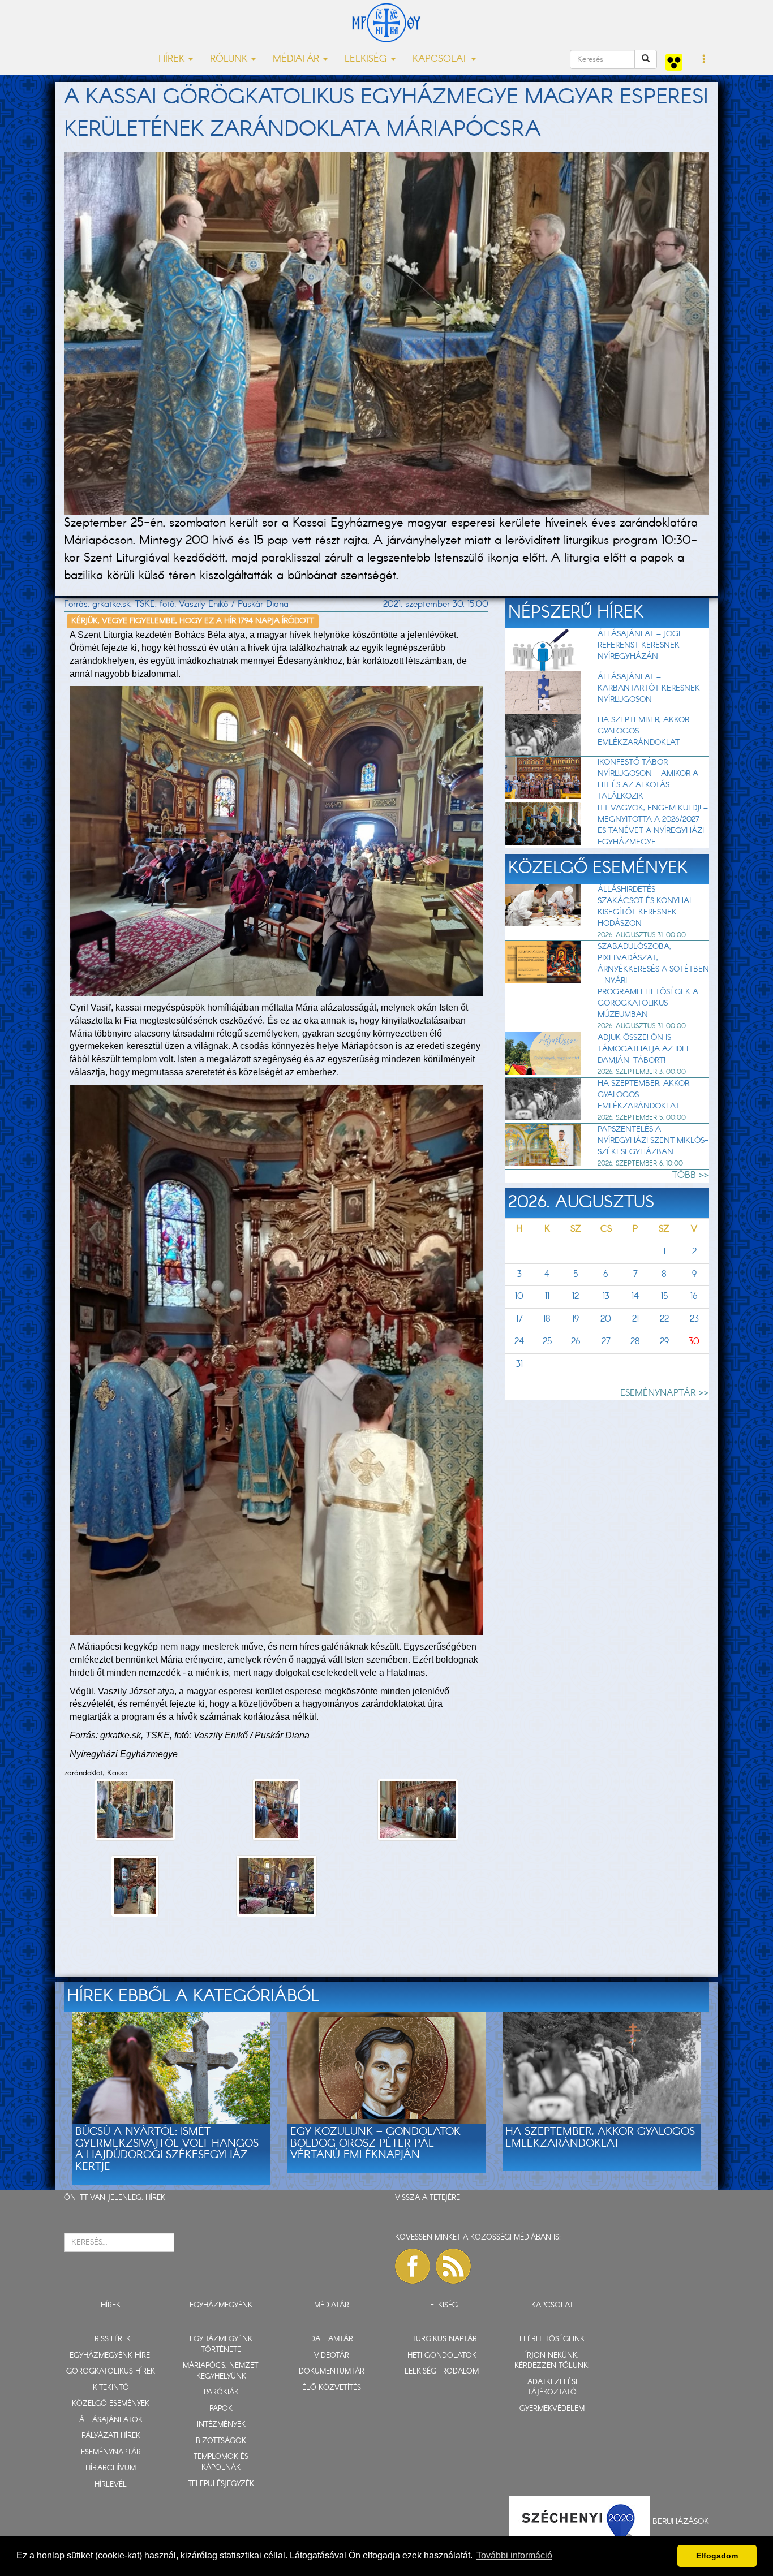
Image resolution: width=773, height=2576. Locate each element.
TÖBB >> (691, 1175)
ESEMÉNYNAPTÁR (111, 2452)
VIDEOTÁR (332, 2356)
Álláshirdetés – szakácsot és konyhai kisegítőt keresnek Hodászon (644, 907)
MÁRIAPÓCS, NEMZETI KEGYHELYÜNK (221, 2371)
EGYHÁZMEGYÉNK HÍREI (111, 2356)
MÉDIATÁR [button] (297, 59)
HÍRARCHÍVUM (111, 2468)
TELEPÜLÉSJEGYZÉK (221, 2484)
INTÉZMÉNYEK (221, 2425)
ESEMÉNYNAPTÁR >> (665, 1393)
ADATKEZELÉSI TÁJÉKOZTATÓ (552, 2388)
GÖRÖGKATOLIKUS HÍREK (111, 2372)
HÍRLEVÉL (111, 2485)
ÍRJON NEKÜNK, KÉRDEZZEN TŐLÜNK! (552, 2361)
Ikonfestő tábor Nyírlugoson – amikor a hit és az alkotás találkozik (648, 779)
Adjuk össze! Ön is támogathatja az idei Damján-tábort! (643, 1049)
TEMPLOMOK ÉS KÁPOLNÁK (221, 2462)
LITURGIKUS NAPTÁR (442, 2339)
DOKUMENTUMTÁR (332, 2372)
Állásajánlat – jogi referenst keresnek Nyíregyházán (639, 645)
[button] (704, 60)
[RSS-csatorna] (453, 2266)
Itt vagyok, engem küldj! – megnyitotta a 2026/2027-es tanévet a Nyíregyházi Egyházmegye (653, 825)
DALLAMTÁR (332, 2339)
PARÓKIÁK (221, 2392)
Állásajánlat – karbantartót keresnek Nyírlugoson (649, 688)
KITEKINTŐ (111, 2388)
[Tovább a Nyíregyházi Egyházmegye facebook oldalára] (413, 2266)
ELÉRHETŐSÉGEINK (552, 2339)
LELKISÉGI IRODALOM (442, 2372)
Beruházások (681, 2521)
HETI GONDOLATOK (442, 2356)
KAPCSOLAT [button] (441, 59)
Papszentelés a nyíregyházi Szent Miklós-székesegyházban (653, 1141)
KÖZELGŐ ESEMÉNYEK (111, 2404)
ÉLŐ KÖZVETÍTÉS (332, 2388)
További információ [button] (514, 2555)
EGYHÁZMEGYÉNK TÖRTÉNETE (221, 2345)
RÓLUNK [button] (230, 59)
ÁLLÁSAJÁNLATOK (111, 2420)
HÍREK (155, 2198)
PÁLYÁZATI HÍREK (111, 2436)
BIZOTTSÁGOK (221, 2441)
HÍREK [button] (173, 59)
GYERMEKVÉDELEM (552, 2409)
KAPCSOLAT (552, 2305)
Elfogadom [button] (717, 2556)
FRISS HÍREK (111, 2339)
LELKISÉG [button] (367, 59)
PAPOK (221, 2409)
